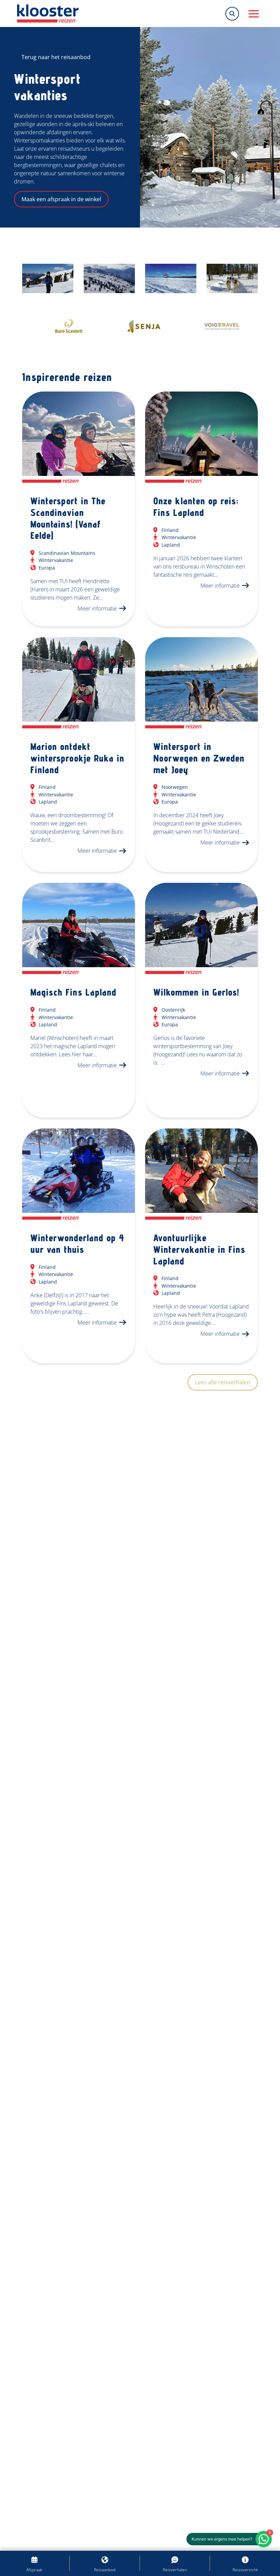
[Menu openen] (254, 14)
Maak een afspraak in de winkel (61, 199)
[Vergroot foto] (48, 278)
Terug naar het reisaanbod (56, 57)
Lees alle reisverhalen (223, 1382)
